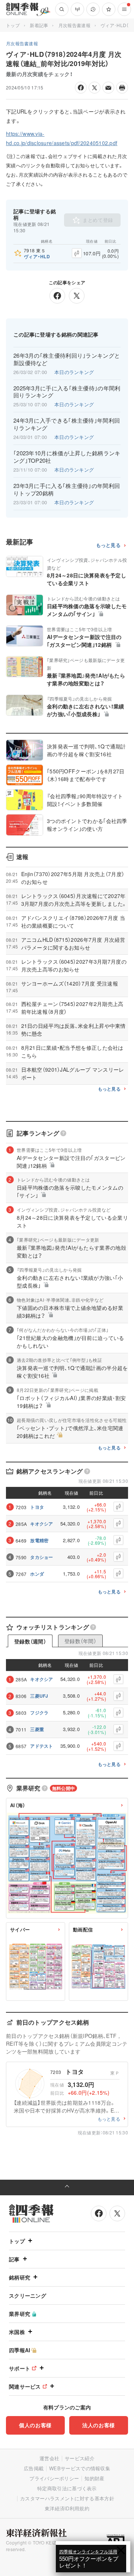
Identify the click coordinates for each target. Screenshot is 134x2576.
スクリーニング (28, 2295)
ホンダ (37, 1574)
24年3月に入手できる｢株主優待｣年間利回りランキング (67, 424)
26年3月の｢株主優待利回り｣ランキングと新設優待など (67, 359)
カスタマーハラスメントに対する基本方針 (67, 2498)
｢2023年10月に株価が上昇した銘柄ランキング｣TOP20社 (67, 457)
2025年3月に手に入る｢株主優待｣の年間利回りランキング (67, 392)
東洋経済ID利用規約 (67, 2508)
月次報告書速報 (74, 25)
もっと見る (109, 545)
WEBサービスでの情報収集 (80, 2468)
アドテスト (42, 1746)
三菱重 (37, 1729)
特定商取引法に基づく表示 (67, 2488)
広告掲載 (34, 2468)
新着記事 (39, 25)
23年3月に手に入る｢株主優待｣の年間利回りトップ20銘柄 (67, 489)
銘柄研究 (20, 2277)
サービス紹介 (80, 2458)
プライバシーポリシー (54, 2478)
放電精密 (39, 1540)
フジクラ (39, 1713)
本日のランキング (74, 372)
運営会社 (49, 2458)
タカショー (42, 1557)
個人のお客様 (35, 2425)
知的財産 (94, 2478)
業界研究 (20, 2314)
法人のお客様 (99, 2425)
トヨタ (37, 1507)
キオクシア (42, 1524)
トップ (13, 25)
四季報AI (20, 2350)
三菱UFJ (39, 1696)
